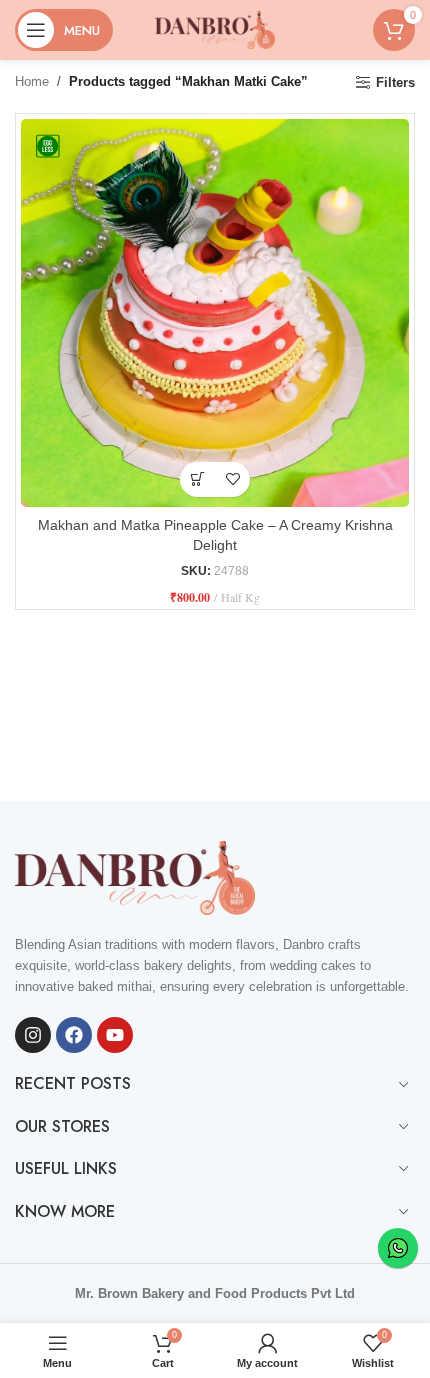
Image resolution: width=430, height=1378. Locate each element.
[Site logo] (215, 28)
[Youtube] (115, 1035)
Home (32, 81)
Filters (395, 82)
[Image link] (135, 876)
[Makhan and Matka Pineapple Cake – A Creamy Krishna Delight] (215, 313)
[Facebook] (74, 1035)
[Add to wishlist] (232, 479)
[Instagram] (33, 1035)
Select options (197, 479)
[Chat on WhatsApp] (398, 1248)
